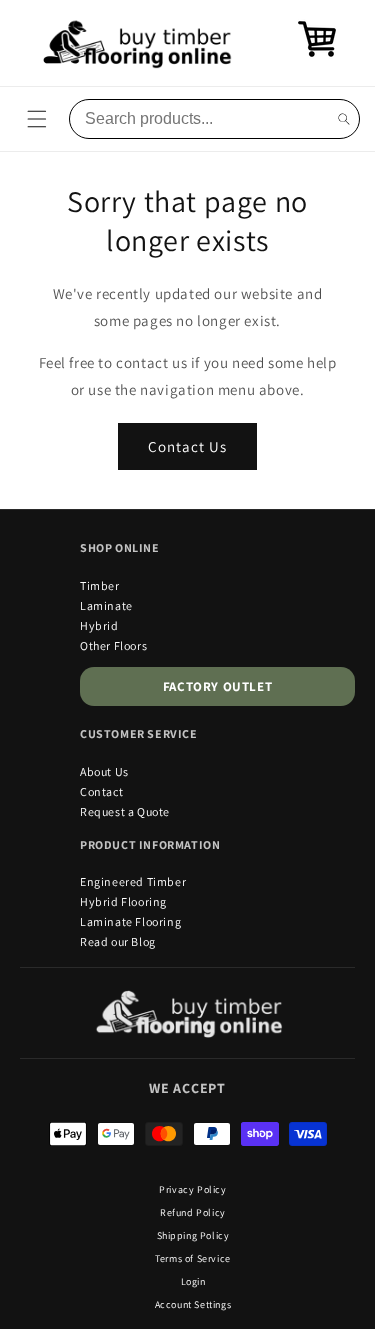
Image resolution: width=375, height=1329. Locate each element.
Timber (100, 585)
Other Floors (113, 645)
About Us (104, 771)
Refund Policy (193, 1212)
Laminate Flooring (130, 921)
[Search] (344, 119)
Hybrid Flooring (123, 901)
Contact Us (187, 446)
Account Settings (193, 1304)
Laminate (106, 605)
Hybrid (99, 625)
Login (193, 1281)
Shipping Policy (193, 1235)
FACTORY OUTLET (217, 686)
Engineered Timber (133, 881)
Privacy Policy (192, 1189)
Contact (101, 791)
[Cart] (317, 53)
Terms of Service (193, 1258)
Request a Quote (125, 811)
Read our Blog (118, 941)
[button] (37, 119)
